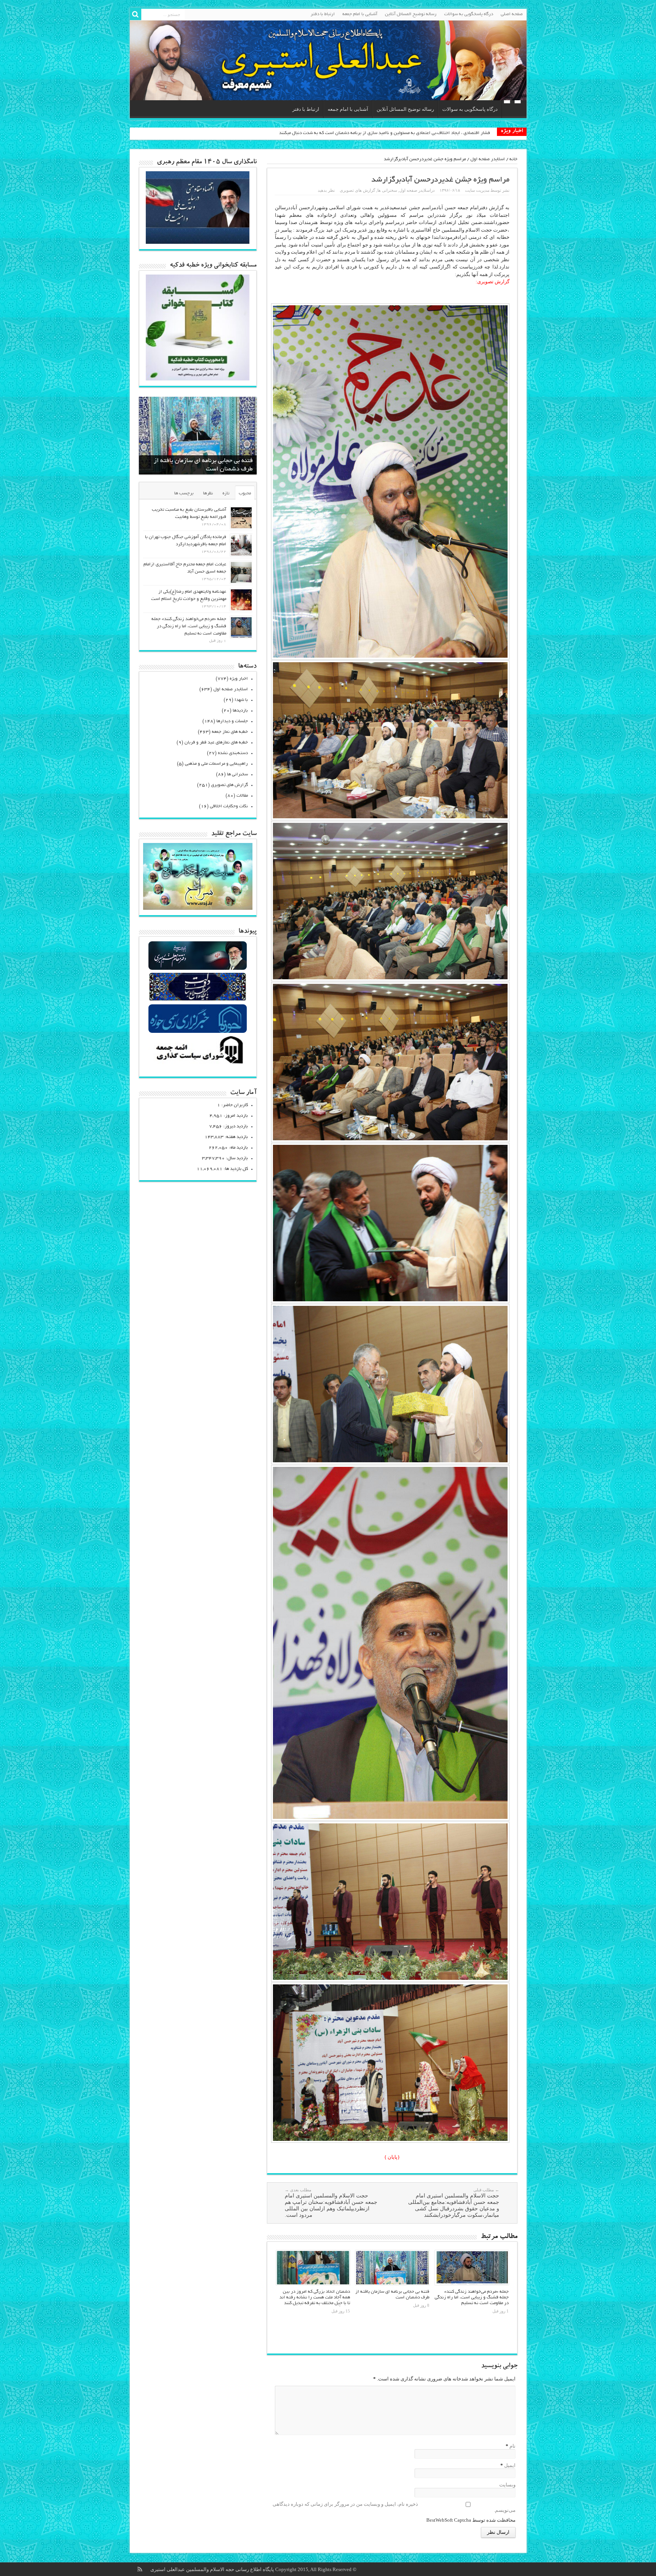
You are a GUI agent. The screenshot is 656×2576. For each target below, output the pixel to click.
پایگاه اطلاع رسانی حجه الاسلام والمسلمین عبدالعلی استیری (213, 2569)
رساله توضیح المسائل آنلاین (411, 14)
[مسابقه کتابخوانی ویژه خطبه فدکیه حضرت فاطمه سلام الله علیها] (198, 379)
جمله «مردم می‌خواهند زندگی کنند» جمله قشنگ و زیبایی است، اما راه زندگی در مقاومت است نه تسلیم (472, 2297)
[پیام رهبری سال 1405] (198, 242)
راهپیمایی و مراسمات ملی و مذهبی (216, 764)
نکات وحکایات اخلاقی (229, 806)
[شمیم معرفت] (328, 60)
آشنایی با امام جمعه (360, 14)
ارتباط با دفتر (323, 14)
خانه (513, 159)
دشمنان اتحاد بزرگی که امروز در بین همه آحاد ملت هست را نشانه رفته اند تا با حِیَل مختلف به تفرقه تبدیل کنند (315, 2297)
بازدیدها (240, 711)
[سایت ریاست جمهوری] (198, 1000)
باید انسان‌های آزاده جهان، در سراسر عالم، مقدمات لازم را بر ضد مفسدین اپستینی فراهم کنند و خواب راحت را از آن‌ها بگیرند (374, 133)
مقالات (242, 796)
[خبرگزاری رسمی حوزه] (198, 1032)
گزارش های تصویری (357, 190)
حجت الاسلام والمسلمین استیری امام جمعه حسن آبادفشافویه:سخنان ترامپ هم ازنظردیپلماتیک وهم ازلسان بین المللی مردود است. (331, 2203)
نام (512, 2446)
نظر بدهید (326, 190)
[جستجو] (136, 14)
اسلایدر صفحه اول (488, 159)
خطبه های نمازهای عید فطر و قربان (216, 743)
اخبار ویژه (239, 679)
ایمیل (510, 2465)
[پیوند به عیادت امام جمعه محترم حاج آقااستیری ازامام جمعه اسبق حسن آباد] (241, 572)
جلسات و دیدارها (232, 721)
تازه (226, 493)
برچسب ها (184, 493)
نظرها (208, 493)
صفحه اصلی (512, 14)
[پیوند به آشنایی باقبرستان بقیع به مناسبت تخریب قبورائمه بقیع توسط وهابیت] (241, 518)
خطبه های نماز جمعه (230, 732)
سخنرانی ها (387, 190)
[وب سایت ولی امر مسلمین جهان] (198, 969)
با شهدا (241, 700)
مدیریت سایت (477, 190)
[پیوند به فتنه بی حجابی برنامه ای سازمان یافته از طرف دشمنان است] (392, 2268)
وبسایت (507, 2485)
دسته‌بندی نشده (233, 753)
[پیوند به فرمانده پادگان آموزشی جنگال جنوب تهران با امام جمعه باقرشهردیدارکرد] (241, 545)
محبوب (245, 493)
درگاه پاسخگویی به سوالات (469, 14)
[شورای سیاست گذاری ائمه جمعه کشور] (198, 1063)
